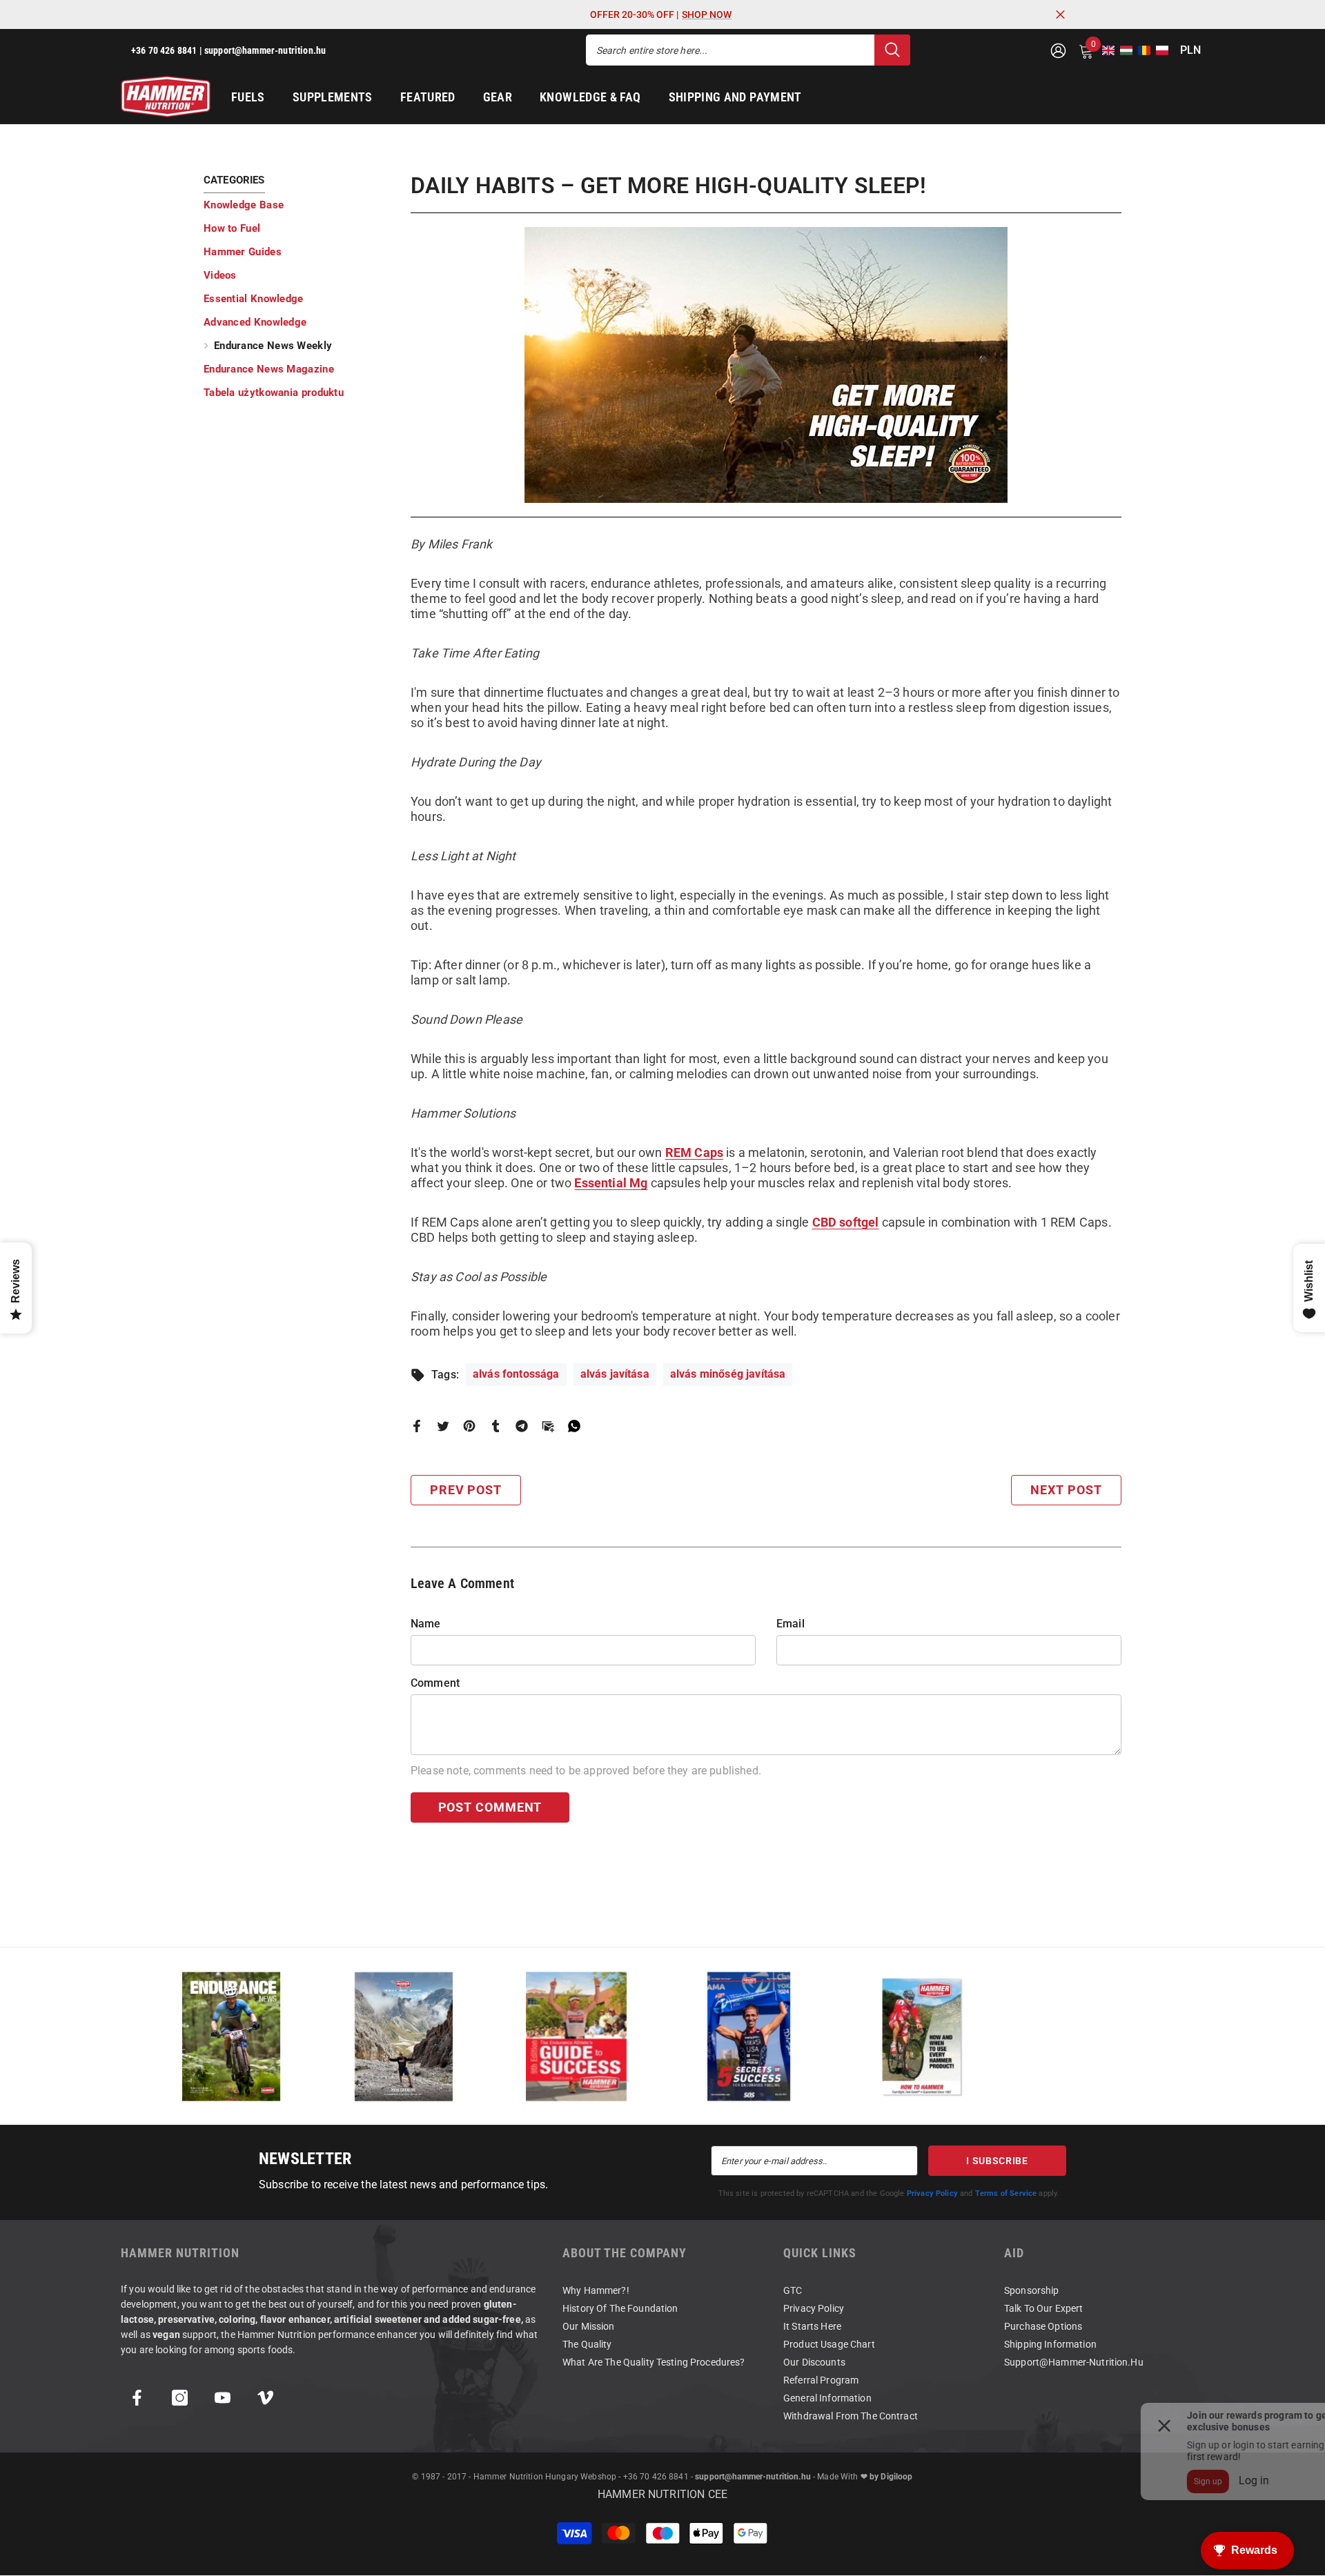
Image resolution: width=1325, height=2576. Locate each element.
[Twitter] (443, 1425)
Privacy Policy (932, 2193)
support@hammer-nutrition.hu (753, 2477)
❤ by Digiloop (887, 2477)
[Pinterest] (469, 1425)
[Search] (748, 50)
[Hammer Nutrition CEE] (231, 2036)
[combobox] (730, 50)
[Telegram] (522, 1425)
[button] (1104, 50)
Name (426, 1624)
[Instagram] (180, 2398)
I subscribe (997, 2161)
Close (1060, 15)
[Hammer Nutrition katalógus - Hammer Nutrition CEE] (404, 2036)
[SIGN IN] (1058, 50)
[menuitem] (297, 205)
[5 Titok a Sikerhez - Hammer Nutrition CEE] (749, 2036)
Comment (435, 1683)
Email (791, 1624)
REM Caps (694, 1152)
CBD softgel (846, 1222)
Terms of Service (1006, 2193)
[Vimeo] (265, 2398)
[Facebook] (417, 1425)
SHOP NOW (707, 14)
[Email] (548, 1425)
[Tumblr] (495, 1425)
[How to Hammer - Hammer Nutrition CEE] (921, 2036)
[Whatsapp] (574, 1425)
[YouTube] (223, 2398)
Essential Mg (611, 1183)
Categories (234, 180)
